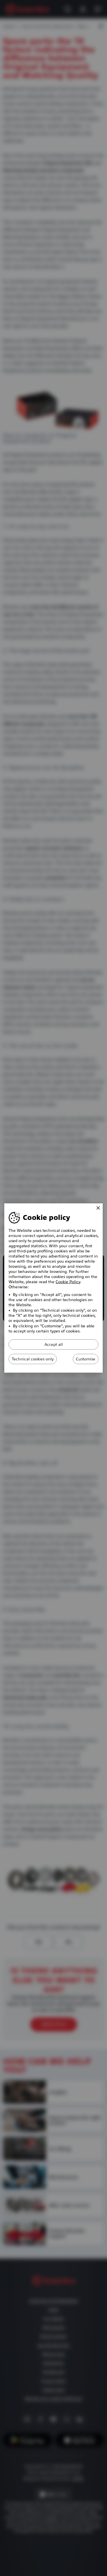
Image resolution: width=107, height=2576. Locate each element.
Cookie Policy (68, 1282)
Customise (86, 1359)
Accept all (54, 1344)
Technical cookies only (33, 1359)
